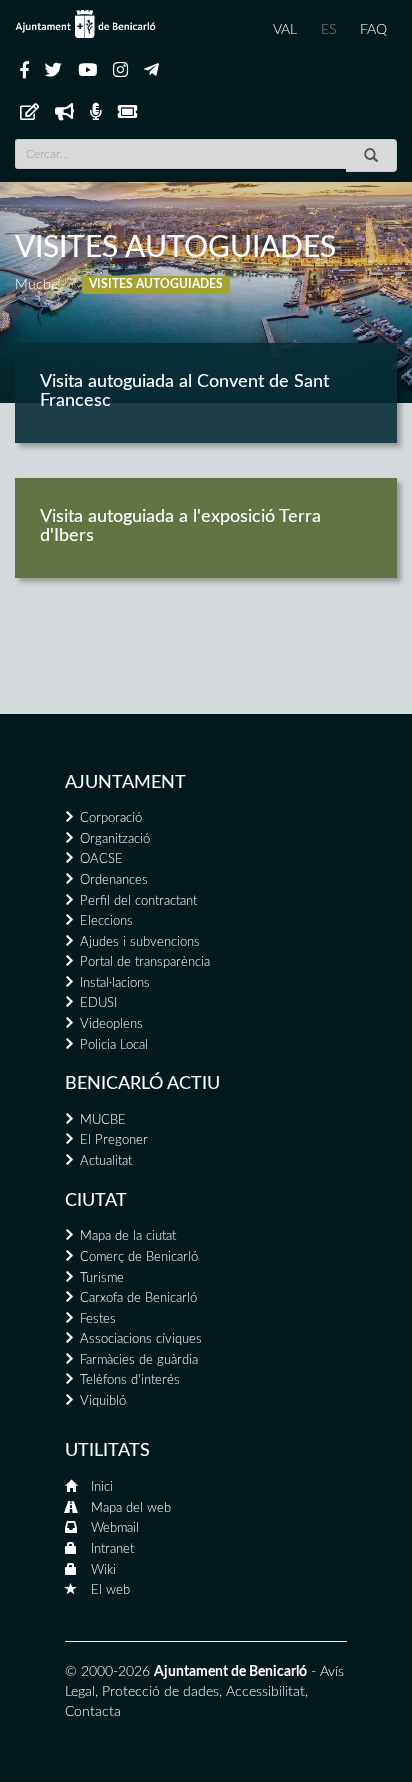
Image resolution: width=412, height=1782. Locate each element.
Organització (115, 839)
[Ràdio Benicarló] (96, 113)
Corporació (111, 818)
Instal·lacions (115, 983)
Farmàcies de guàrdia (139, 1360)
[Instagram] (120, 71)
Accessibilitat (265, 1692)
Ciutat (96, 1201)
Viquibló (103, 1401)
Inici (102, 1487)
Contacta (93, 1712)
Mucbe (36, 285)
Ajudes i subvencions (140, 942)
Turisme (102, 1278)
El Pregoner (114, 1140)
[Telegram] (151, 71)
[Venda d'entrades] (127, 113)
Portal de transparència (145, 962)
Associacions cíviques (141, 1339)
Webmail (115, 1528)
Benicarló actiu (142, 1084)
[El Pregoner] (64, 113)
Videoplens (111, 1024)
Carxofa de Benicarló (138, 1298)
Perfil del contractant (138, 901)
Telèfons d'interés (130, 1380)
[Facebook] (24, 71)
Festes (98, 1319)
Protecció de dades (160, 1692)
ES (328, 30)
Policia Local (114, 1045)
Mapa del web (131, 1508)
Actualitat (106, 1161)
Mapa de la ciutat (128, 1236)
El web (110, 1590)
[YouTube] (87, 71)
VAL (285, 30)
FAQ (373, 30)
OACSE (101, 859)
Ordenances (114, 880)
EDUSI (98, 1003)
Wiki (103, 1570)
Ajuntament (125, 783)
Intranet (112, 1549)
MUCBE (103, 1120)
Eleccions (106, 921)
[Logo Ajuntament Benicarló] (85, 24)
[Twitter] (53, 71)
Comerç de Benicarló (139, 1257)
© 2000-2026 (107, 1672)
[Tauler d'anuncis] (29, 113)
